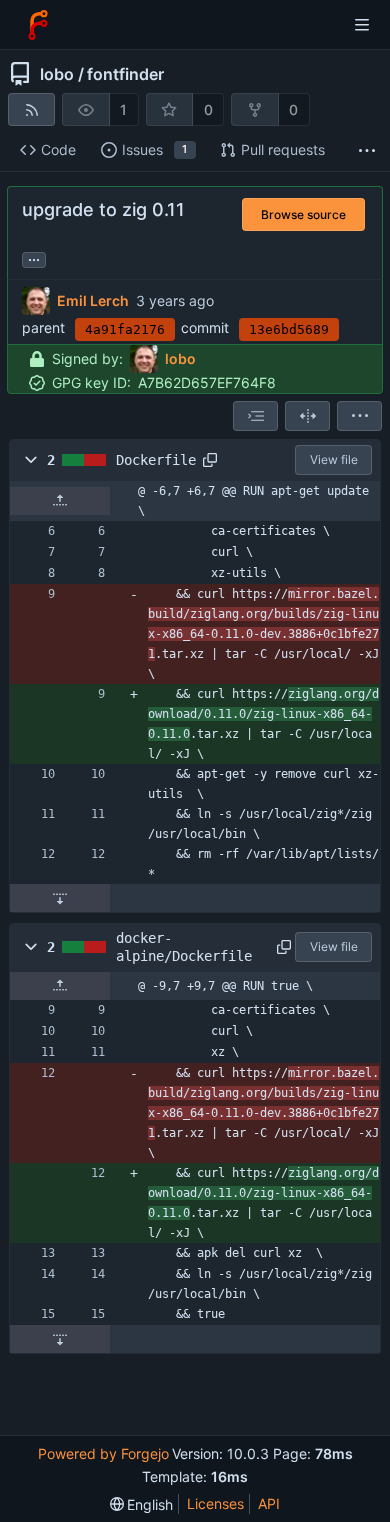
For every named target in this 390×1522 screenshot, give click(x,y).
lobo (57, 74)
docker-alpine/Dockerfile (184, 947)
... (34, 258)
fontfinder (125, 74)
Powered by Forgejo (103, 1453)
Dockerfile (156, 460)
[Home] (38, 25)
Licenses (215, 1503)
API (269, 1503)
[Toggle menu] (362, 25)
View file (334, 459)
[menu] (359, 416)
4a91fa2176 (125, 329)
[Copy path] (210, 460)
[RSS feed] (31, 109)
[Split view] (307, 416)
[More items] (367, 150)
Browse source (303, 214)
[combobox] (255, 416)
